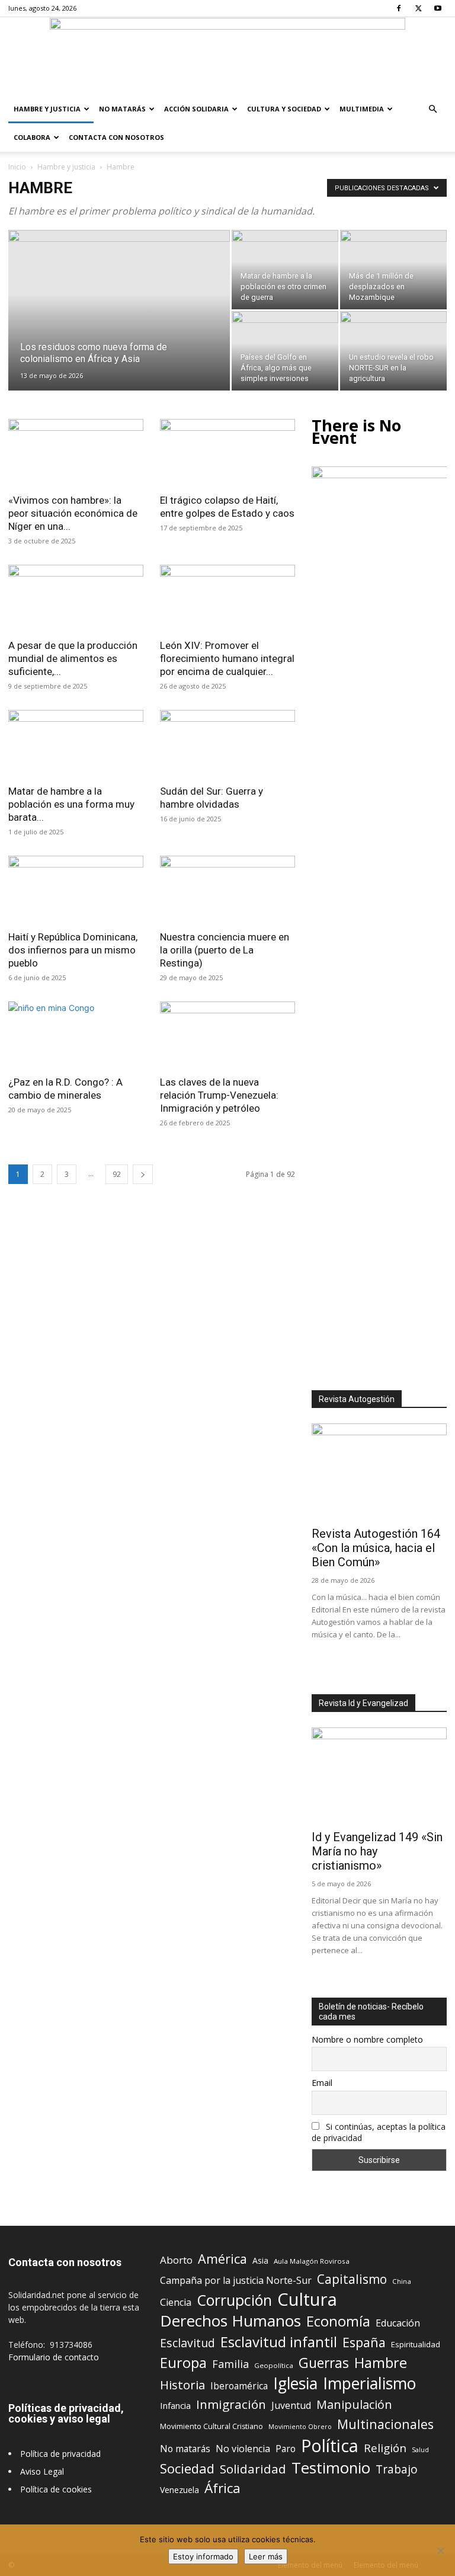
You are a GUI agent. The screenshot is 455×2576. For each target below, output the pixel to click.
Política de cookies (56, 2489)
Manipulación (354, 2404)
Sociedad (187, 2468)
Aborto (176, 2260)
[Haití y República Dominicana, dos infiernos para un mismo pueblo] (76, 889)
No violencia (243, 2449)
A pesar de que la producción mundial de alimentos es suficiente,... (73, 658)
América (222, 2259)
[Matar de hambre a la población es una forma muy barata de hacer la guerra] (76, 743)
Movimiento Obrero (300, 2427)
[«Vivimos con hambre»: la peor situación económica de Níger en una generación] (76, 452)
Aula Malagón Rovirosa (312, 2261)
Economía (338, 2321)
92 (117, 1174)
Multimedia (362, 109)
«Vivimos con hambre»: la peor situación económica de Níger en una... (73, 513)
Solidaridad (253, 2469)
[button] (432, 109)
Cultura (307, 2300)
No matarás (185, 2449)
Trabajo (397, 2470)
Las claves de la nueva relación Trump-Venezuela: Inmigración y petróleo (219, 1095)
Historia (182, 2385)
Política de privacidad (60, 2454)
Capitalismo (352, 2279)
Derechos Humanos (230, 2321)
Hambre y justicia (47, 109)
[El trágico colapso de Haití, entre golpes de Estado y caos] (227, 452)
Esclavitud (188, 2343)
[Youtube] (438, 8)
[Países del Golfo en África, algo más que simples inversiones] (285, 351)
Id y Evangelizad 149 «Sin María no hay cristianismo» (377, 1851)
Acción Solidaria (196, 109)
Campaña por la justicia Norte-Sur (236, 2281)
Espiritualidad (416, 2344)
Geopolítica (274, 2365)
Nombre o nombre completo (367, 2039)
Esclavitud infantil (279, 2342)
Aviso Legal (42, 2471)
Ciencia (176, 2303)
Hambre (381, 2363)
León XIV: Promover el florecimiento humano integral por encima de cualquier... (227, 658)
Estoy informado (203, 2556)
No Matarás (122, 109)
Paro (286, 2449)
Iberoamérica (239, 2386)
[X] (418, 8)
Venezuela (180, 2490)
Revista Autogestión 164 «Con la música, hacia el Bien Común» (376, 1548)
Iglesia (295, 2384)
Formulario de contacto (54, 2357)
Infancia (175, 2405)
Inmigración (231, 2404)
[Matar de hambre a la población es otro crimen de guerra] (285, 270)
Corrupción (234, 2300)
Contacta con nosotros (116, 137)
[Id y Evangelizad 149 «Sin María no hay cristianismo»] (379, 1776)
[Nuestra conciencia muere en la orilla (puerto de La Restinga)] (227, 889)
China (402, 2281)
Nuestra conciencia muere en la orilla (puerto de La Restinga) (225, 950)
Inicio (17, 167)
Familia (230, 2364)
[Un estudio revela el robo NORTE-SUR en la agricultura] (393, 351)
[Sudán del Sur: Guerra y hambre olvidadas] (227, 743)
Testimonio (331, 2468)
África (222, 2488)
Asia (260, 2260)
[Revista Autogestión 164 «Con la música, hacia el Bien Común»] (379, 1472)
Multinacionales (385, 2424)
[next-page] (143, 1174)
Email (322, 2083)
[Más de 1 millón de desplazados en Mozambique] (393, 270)
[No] (440, 2551)
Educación (398, 2323)
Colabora (32, 137)
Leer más (266, 2556)
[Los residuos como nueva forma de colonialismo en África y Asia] (119, 323)
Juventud (291, 2406)
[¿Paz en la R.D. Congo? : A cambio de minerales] (76, 1035)
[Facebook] (399, 8)
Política (330, 2445)
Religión (385, 2448)
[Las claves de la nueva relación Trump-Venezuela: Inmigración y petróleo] (227, 1035)
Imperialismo (369, 2384)
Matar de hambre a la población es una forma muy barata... (71, 804)
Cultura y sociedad (284, 109)
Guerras (324, 2363)
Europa (183, 2363)
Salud (420, 2449)
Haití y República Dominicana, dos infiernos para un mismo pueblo (73, 950)
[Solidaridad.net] (227, 56)
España (364, 2342)
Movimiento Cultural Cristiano (212, 2426)
